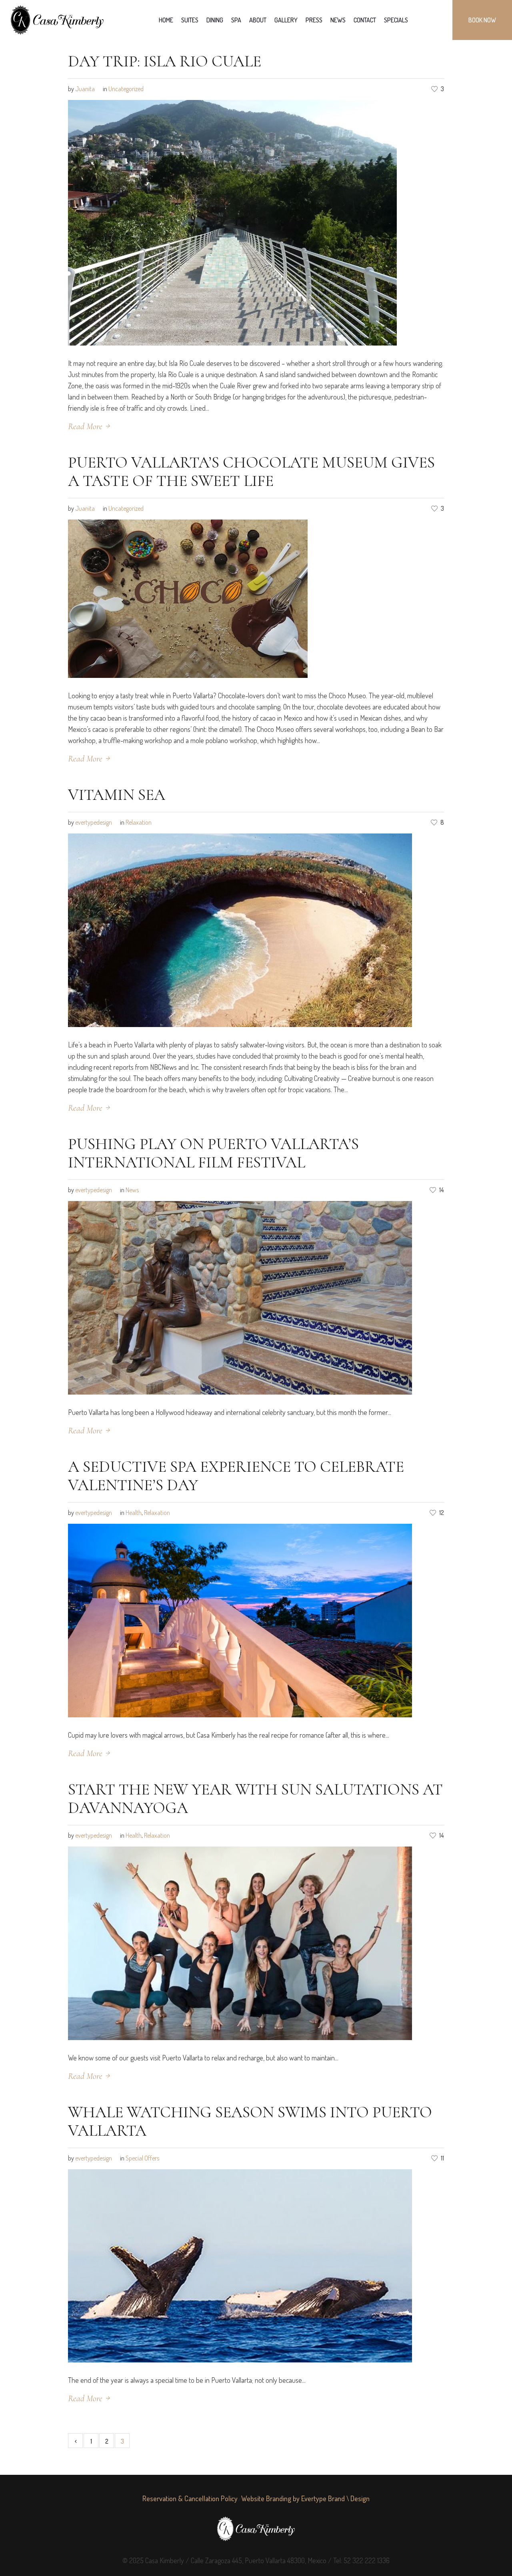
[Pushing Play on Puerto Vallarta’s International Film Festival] (240, 1297)
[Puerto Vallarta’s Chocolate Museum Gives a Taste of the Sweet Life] (188, 598)
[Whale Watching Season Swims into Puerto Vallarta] (240, 2265)
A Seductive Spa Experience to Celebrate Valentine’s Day (236, 1476)
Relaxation (139, 822)
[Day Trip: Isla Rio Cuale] (232, 222)
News (132, 1190)
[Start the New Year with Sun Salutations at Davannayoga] (240, 1942)
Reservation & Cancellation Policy (190, 2498)
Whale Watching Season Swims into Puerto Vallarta (250, 2121)
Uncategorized (126, 89)
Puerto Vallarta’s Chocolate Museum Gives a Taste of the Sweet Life (251, 472)
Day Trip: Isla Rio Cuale (165, 61)
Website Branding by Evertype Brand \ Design (305, 2498)
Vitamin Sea (117, 795)
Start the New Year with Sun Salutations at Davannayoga (255, 1799)
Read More (85, 426)
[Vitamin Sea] (240, 929)
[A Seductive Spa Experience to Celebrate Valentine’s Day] (240, 1619)
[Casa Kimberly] (256, 2529)
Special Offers (142, 2158)
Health (134, 1513)
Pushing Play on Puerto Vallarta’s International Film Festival (213, 1153)
